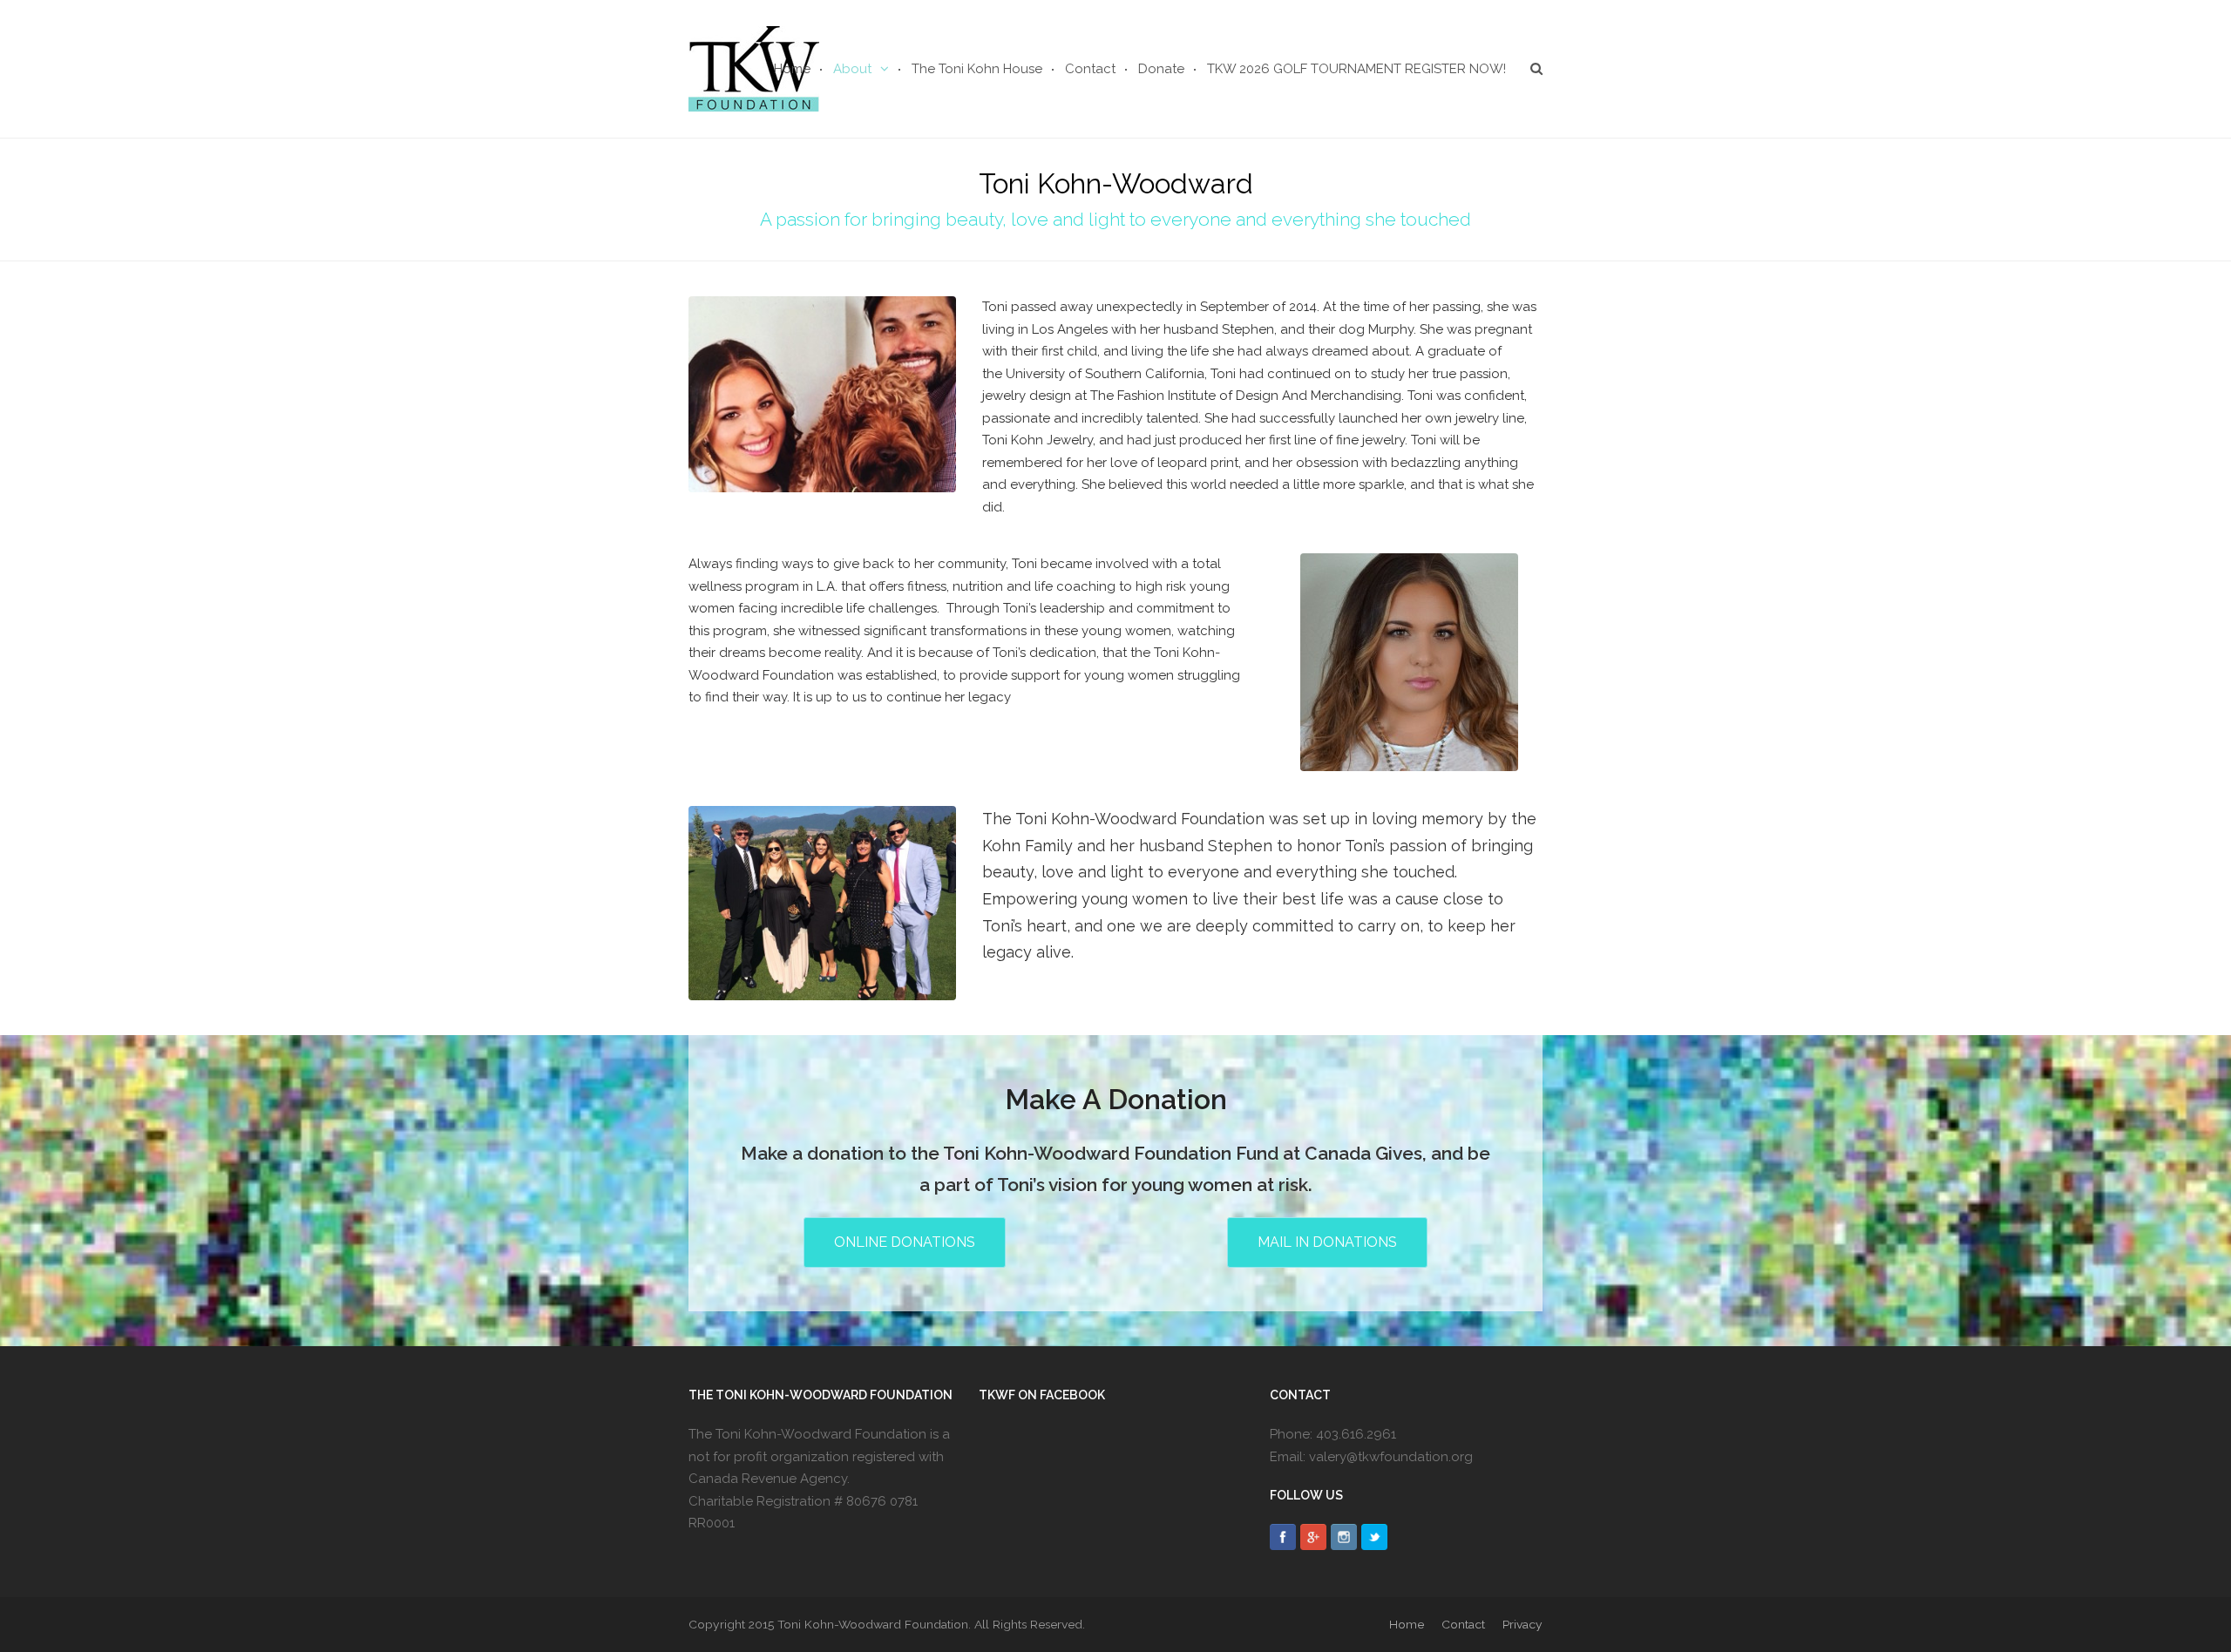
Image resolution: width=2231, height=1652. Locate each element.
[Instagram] (1344, 1537)
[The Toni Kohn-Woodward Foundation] (754, 67)
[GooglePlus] (1313, 1537)
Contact (1463, 1624)
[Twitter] (1374, 1537)
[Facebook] (1283, 1537)
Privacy (1522, 1624)
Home (1407, 1624)
